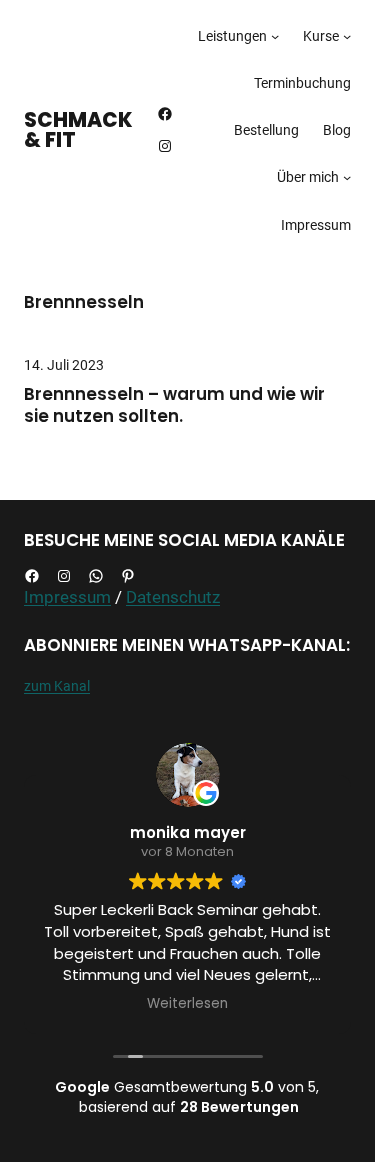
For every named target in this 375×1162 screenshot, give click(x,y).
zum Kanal (57, 686)
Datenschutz (173, 597)
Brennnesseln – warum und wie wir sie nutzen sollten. (174, 406)
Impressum (67, 597)
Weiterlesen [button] (187, 1004)
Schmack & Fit (78, 130)
